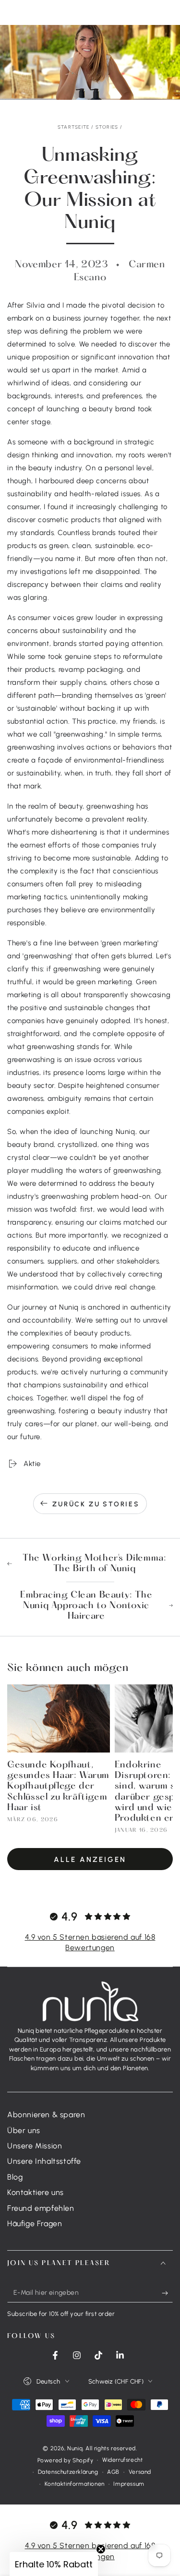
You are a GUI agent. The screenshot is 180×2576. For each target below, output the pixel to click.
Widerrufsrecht (122, 2460)
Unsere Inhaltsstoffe (44, 2161)
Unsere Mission (35, 2146)
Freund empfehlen (41, 2208)
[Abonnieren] (167, 2293)
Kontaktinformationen (75, 2484)
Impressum (129, 2484)
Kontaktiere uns (36, 2192)
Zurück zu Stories (96, 1504)
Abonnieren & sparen (46, 2115)
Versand (140, 2472)
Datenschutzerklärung (68, 2472)
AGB (113, 2472)
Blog (15, 2177)
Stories (107, 127)
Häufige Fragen (35, 2224)
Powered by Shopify (66, 2460)
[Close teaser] (101, 2549)
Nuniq (75, 2448)
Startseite (74, 127)
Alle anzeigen (90, 1860)
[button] (54, 2564)
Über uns (24, 2130)
